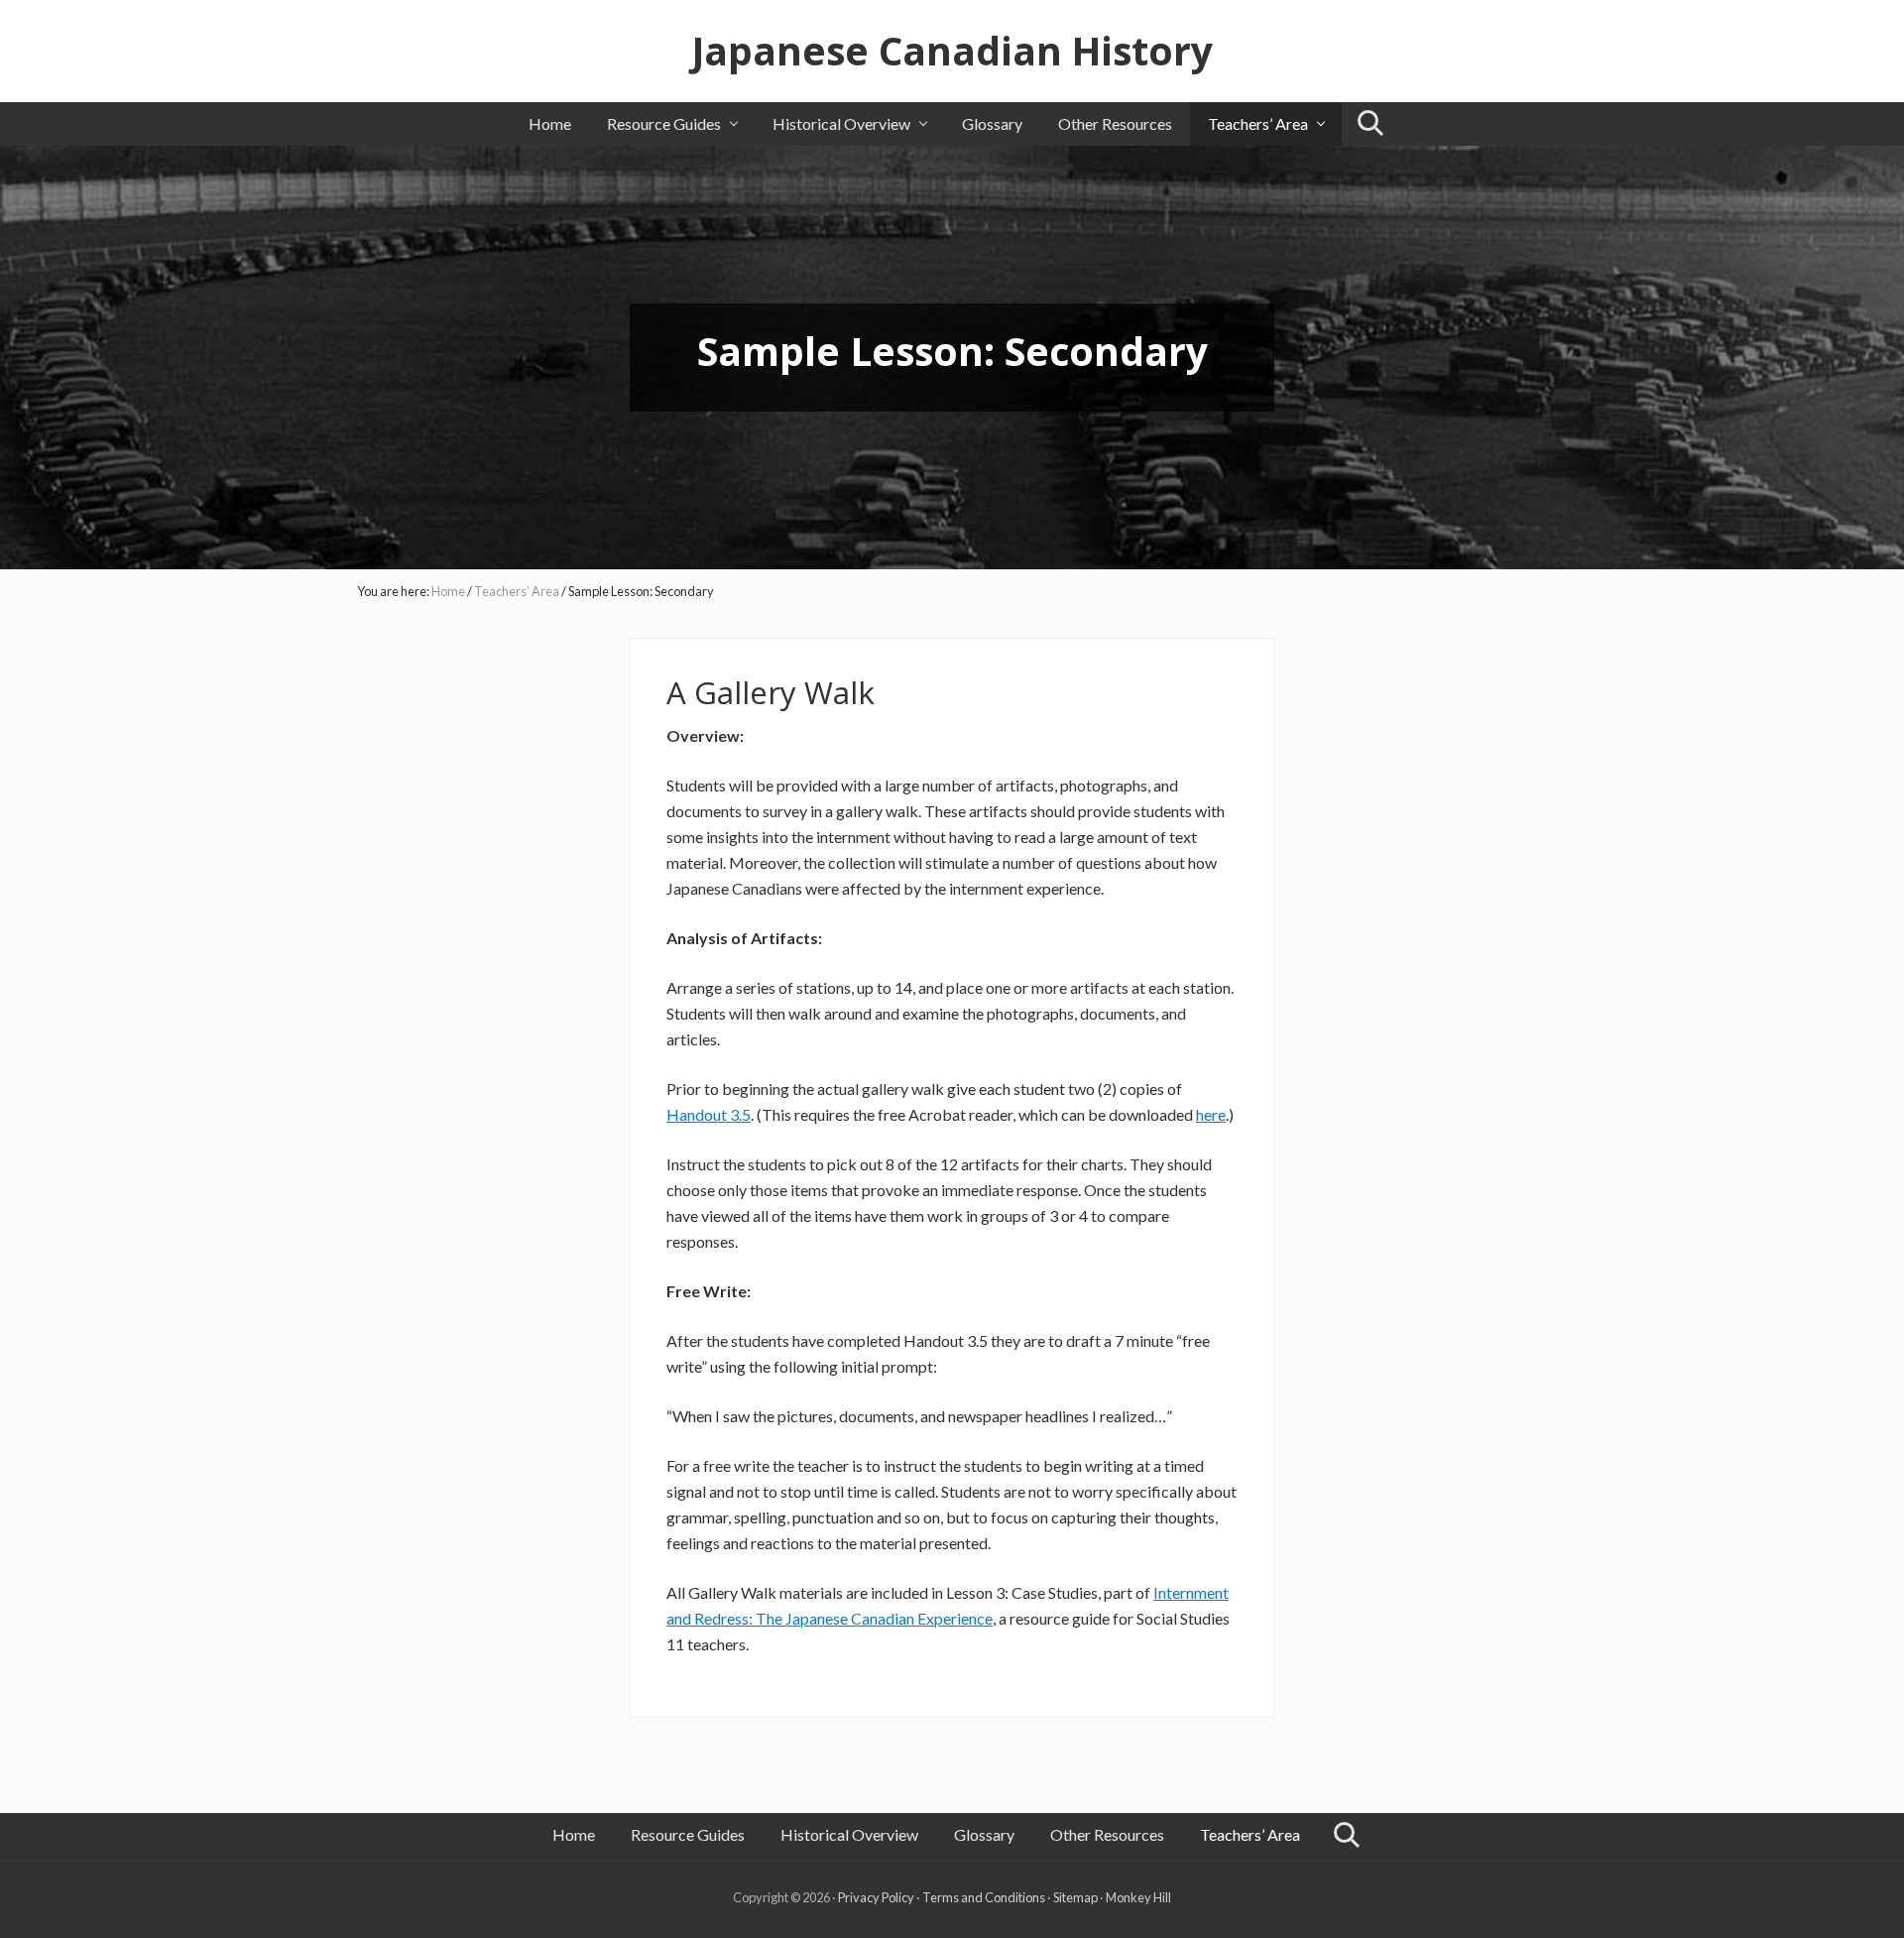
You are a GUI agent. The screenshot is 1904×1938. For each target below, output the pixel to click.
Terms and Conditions (984, 1897)
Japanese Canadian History (952, 51)
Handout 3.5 (709, 1114)
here (1211, 1114)
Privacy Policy (876, 1897)
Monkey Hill (1138, 1897)
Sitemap (1075, 1897)
